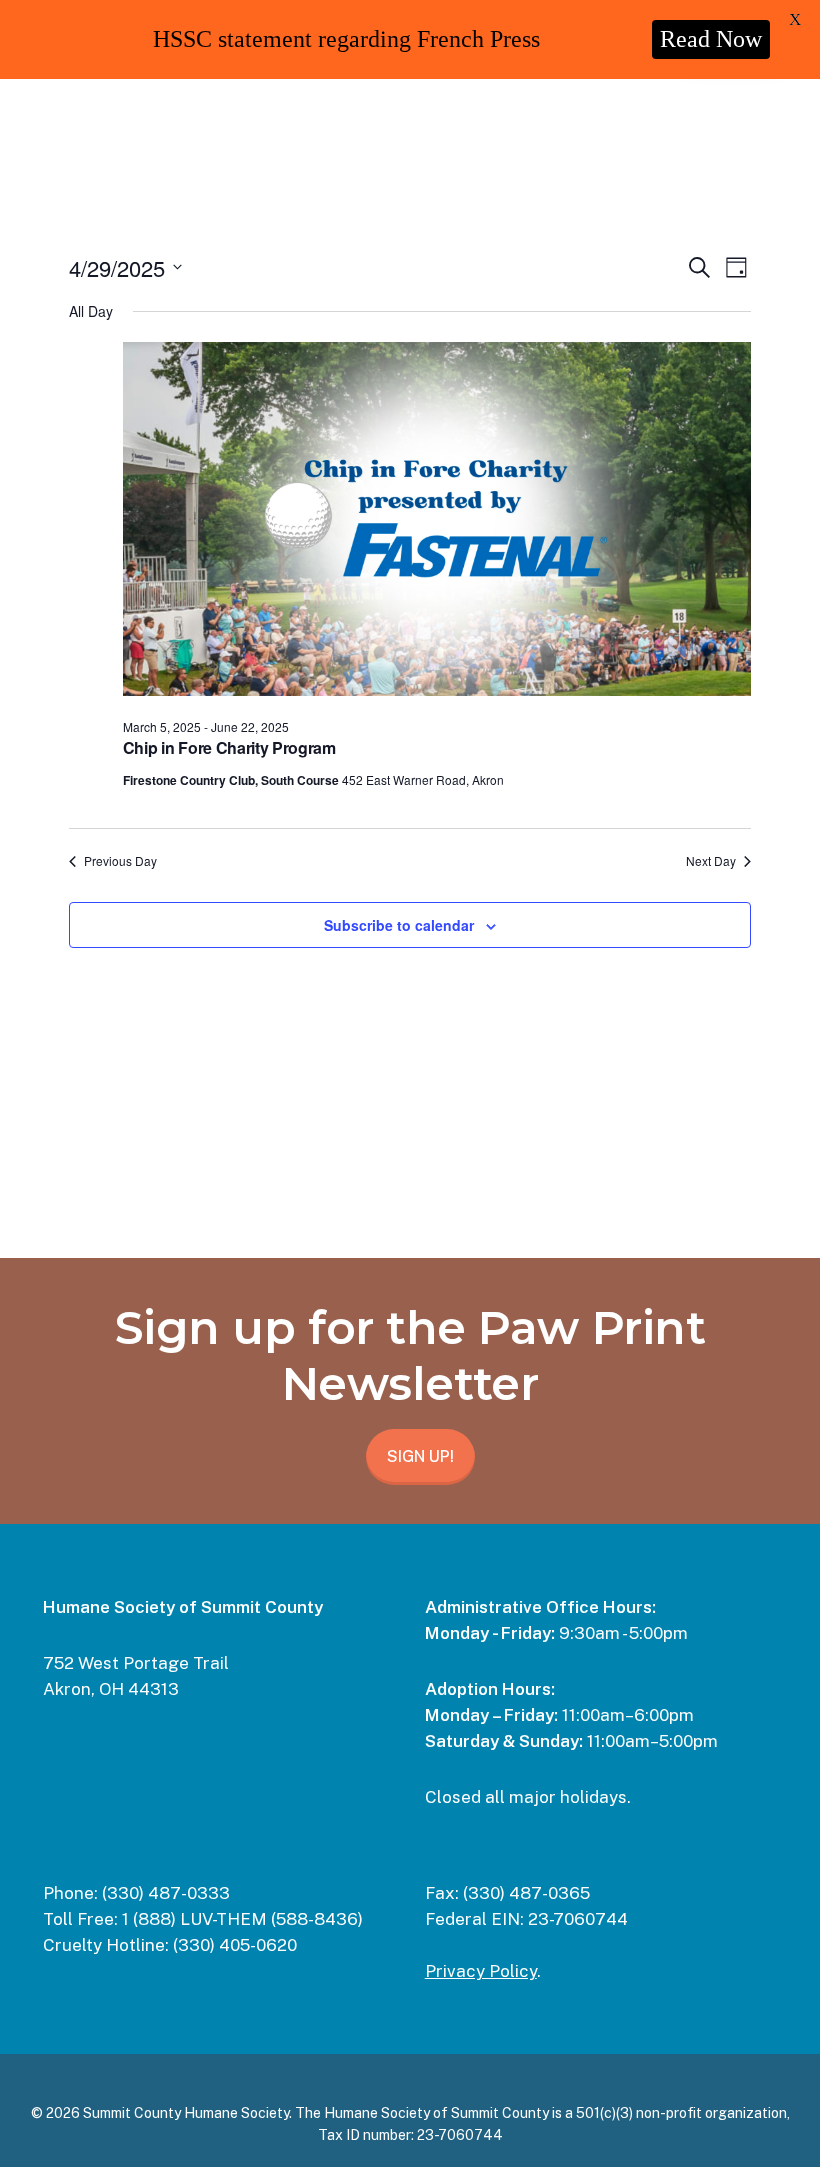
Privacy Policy (481, 1971)
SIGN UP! (420, 1456)
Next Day (711, 861)
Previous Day (120, 861)
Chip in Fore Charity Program (229, 747)
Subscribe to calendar (399, 925)
